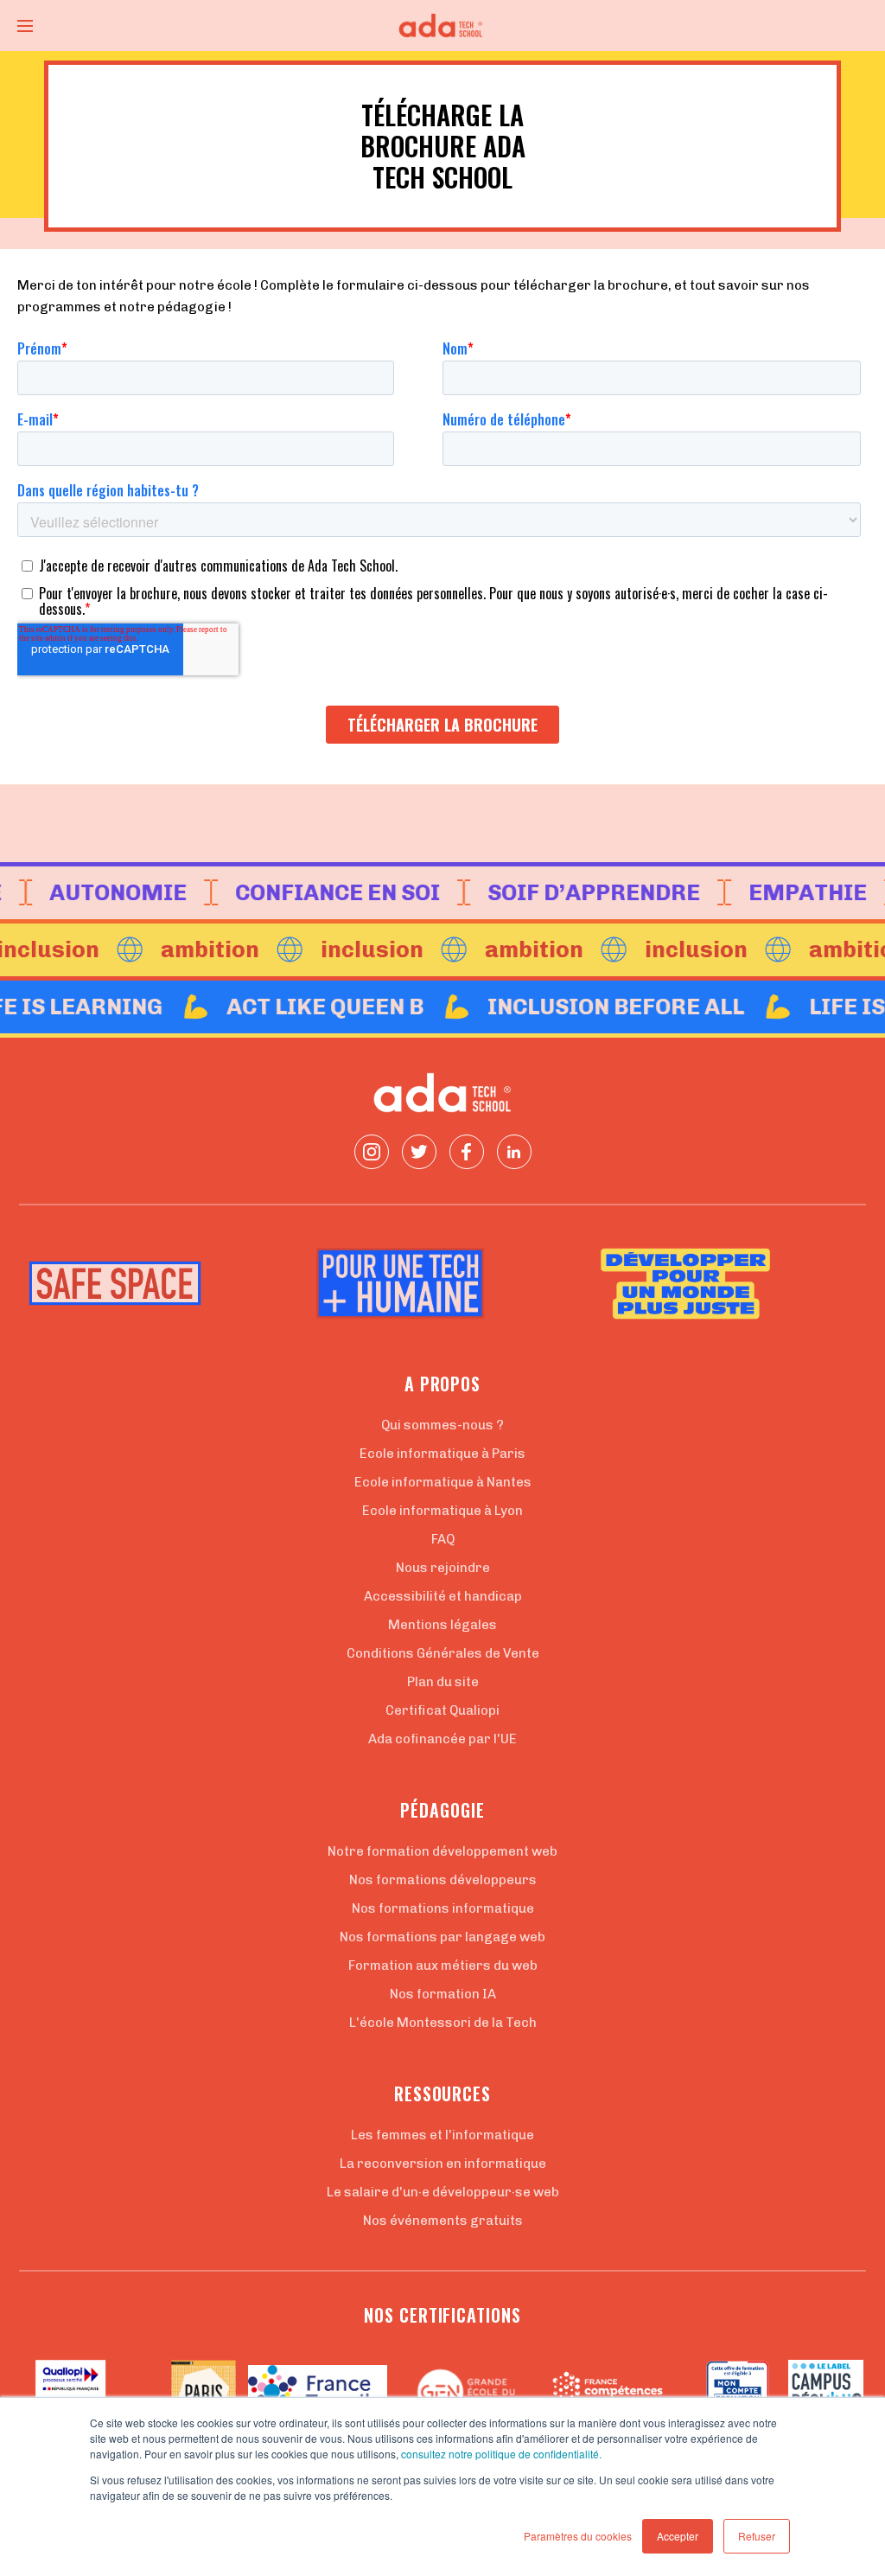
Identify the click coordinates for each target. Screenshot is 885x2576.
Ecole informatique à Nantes (443, 1482)
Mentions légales (442, 1625)
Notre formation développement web (442, 1851)
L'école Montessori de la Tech (443, 2023)
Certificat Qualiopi (442, 1710)
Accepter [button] (678, 2536)
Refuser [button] (757, 2536)
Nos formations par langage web (442, 1937)
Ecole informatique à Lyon (442, 1511)
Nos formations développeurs (443, 1880)
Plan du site (443, 1682)
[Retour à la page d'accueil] (442, 26)
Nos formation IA (443, 1994)
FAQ (443, 1539)
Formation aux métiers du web (443, 1966)
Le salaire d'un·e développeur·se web (443, 2192)
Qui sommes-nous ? (442, 1425)
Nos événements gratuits (443, 2221)
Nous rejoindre (443, 1568)
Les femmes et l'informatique (442, 2135)
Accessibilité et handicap (443, 1596)
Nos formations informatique (443, 1908)
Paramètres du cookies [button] (578, 2536)
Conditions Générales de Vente (443, 1653)
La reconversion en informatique (443, 2164)
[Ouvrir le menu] (25, 26)
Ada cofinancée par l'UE (442, 1739)
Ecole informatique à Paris (442, 1454)
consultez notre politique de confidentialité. (501, 2454)
